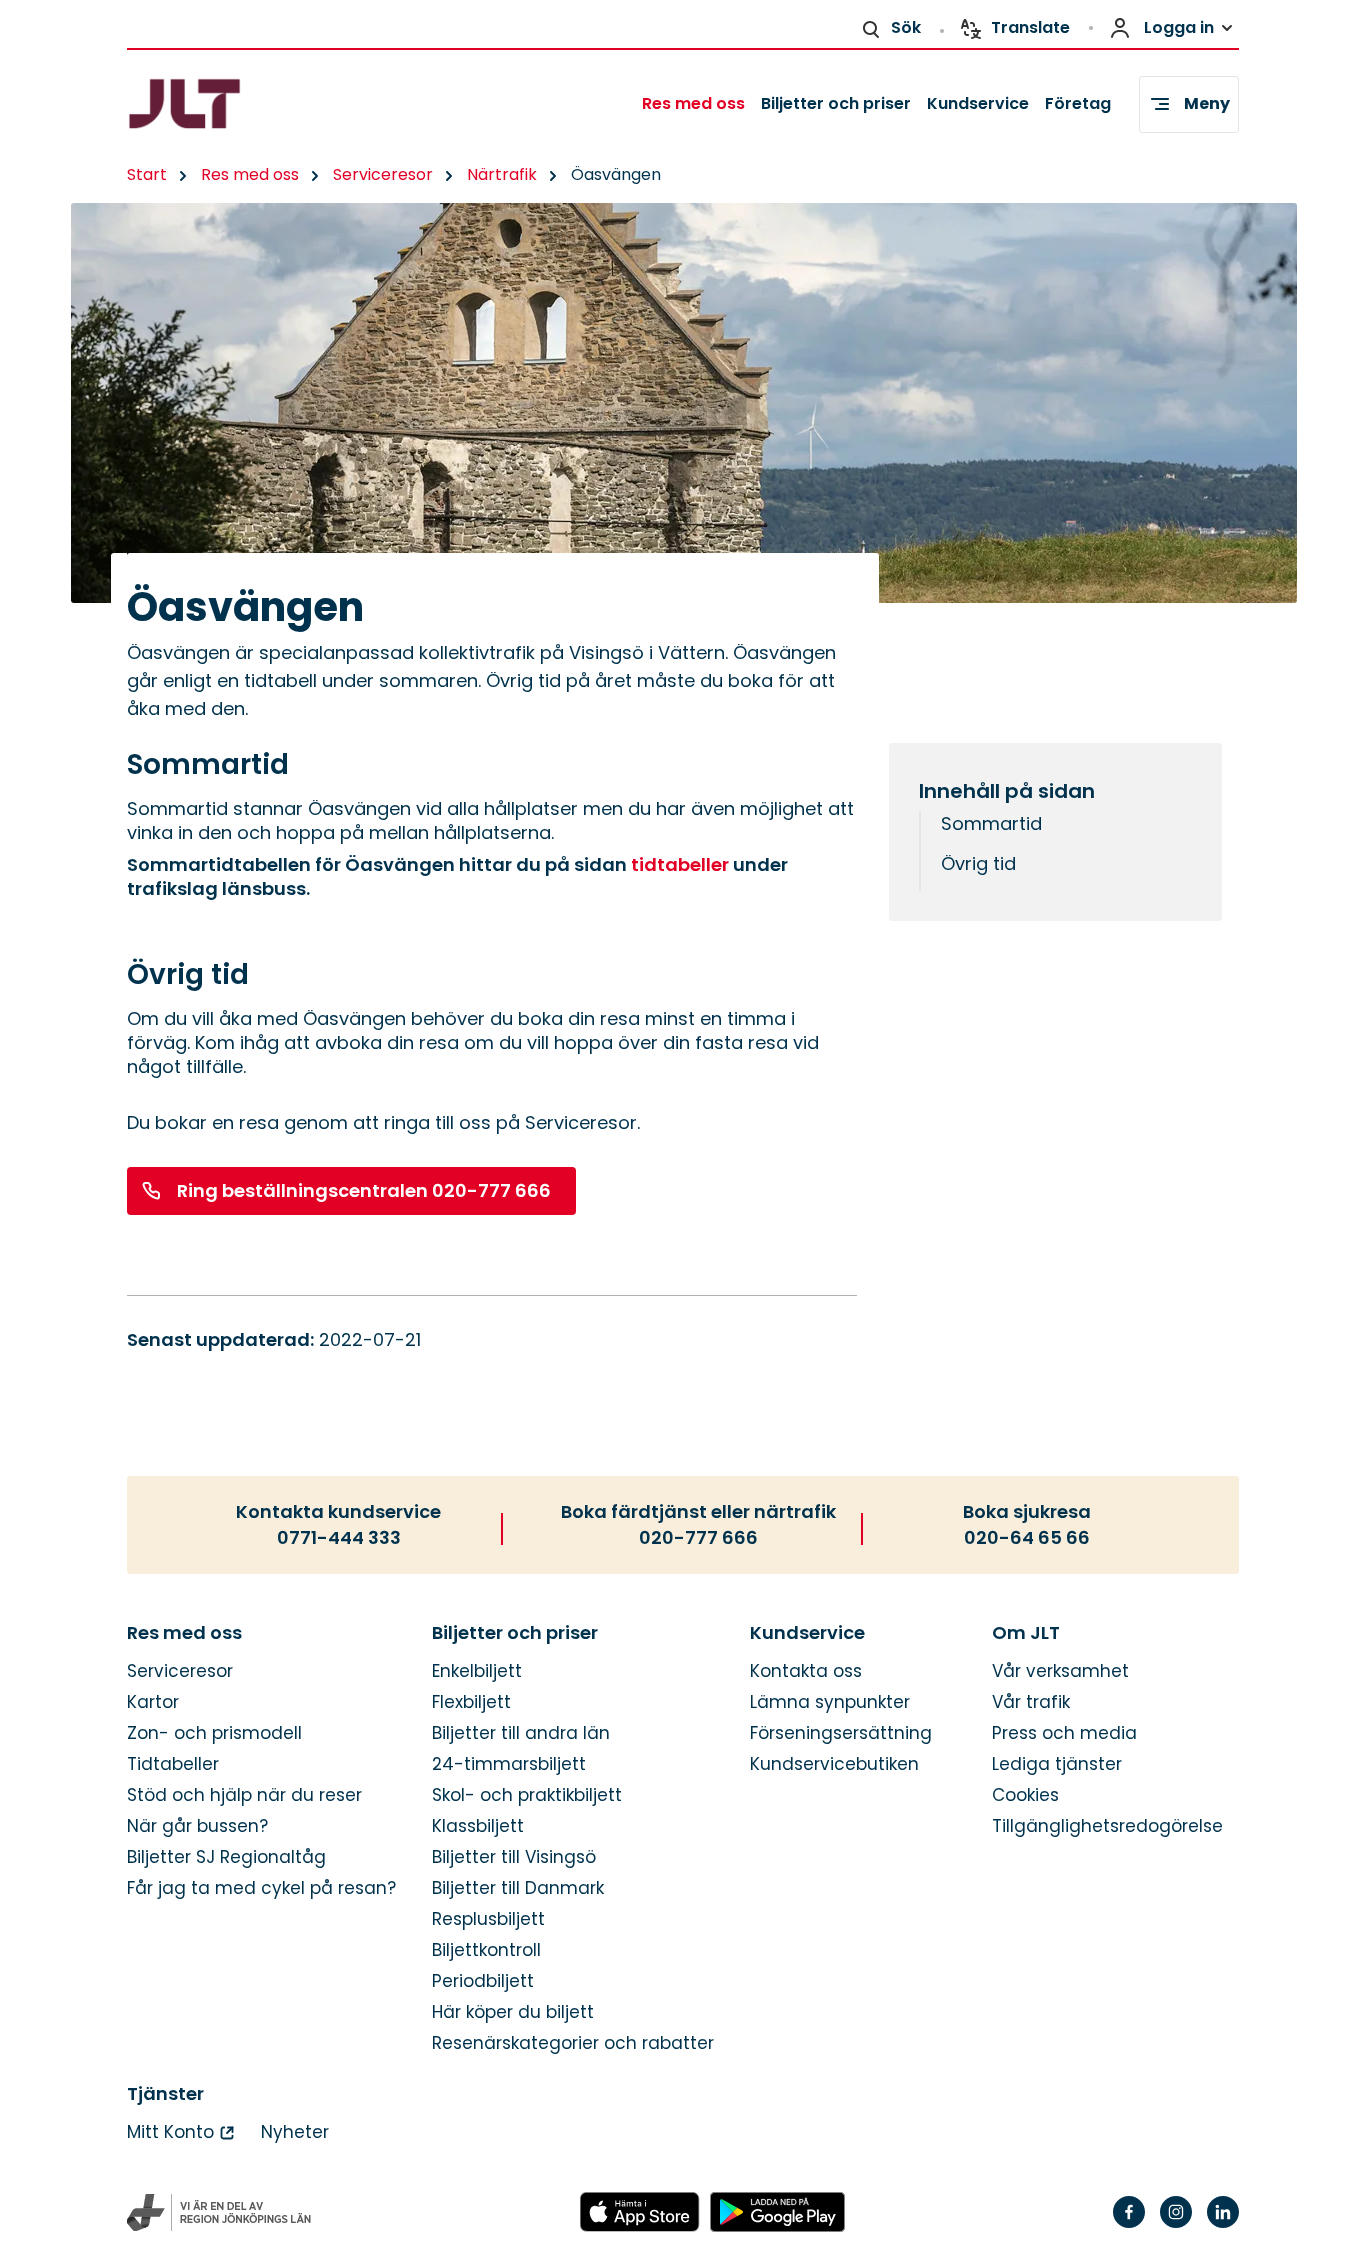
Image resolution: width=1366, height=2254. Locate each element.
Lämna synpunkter (830, 1702)
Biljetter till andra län (521, 1733)
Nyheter (295, 2132)
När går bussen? (197, 1826)
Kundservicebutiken (834, 1764)
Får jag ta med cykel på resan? (261, 1888)
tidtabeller (680, 864)
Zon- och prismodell (214, 1733)
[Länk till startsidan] (220, 104)
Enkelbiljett (477, 1671)
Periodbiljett (483, 1981)
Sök (906, 27)
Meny (1207, 103)
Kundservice (978, 103)
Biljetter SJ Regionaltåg (226, 1857)
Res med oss (693, 103)
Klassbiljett (478, 1826)
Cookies (1025, 1795)
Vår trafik (1031, 1702)
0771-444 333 (339, 1538)
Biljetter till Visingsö (514, 1857)
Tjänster (165, 2094)
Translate (1030, 27)
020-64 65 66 (1027, 1538)
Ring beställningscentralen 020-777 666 (364, 1190)
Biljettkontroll (486, 1950)
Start (147, 174)
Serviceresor (383, 174)
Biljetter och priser (836, 103)
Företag (1078, 103)
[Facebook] (1129, 2224)
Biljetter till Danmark (518, 1888)
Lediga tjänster (1057, 1764)
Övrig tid (978, 863)
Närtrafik (502, 174)
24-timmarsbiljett (509, 1764)
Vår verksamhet (1060, 1671)
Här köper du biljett (513, 2012)
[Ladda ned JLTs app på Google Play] (777, 2213)
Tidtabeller (173, 1764)
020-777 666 (698, 1538)
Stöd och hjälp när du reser (244, 1795)
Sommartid (991, 823)
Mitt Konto (170, 2132)
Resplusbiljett (488, 1919)
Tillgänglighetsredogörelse (1107, 1826)
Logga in (1179, 27)
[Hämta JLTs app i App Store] (640, 2213)
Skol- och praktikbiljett (527, 1795)
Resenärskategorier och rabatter (573, 2043)
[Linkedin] (1223, 2224)
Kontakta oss (806, 1671)
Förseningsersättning (841, 1733)
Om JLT (1026, 1633)
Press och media (1064, 1733)
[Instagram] (1176, 2224)
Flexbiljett (471, 1702)
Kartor (153, 1702)
